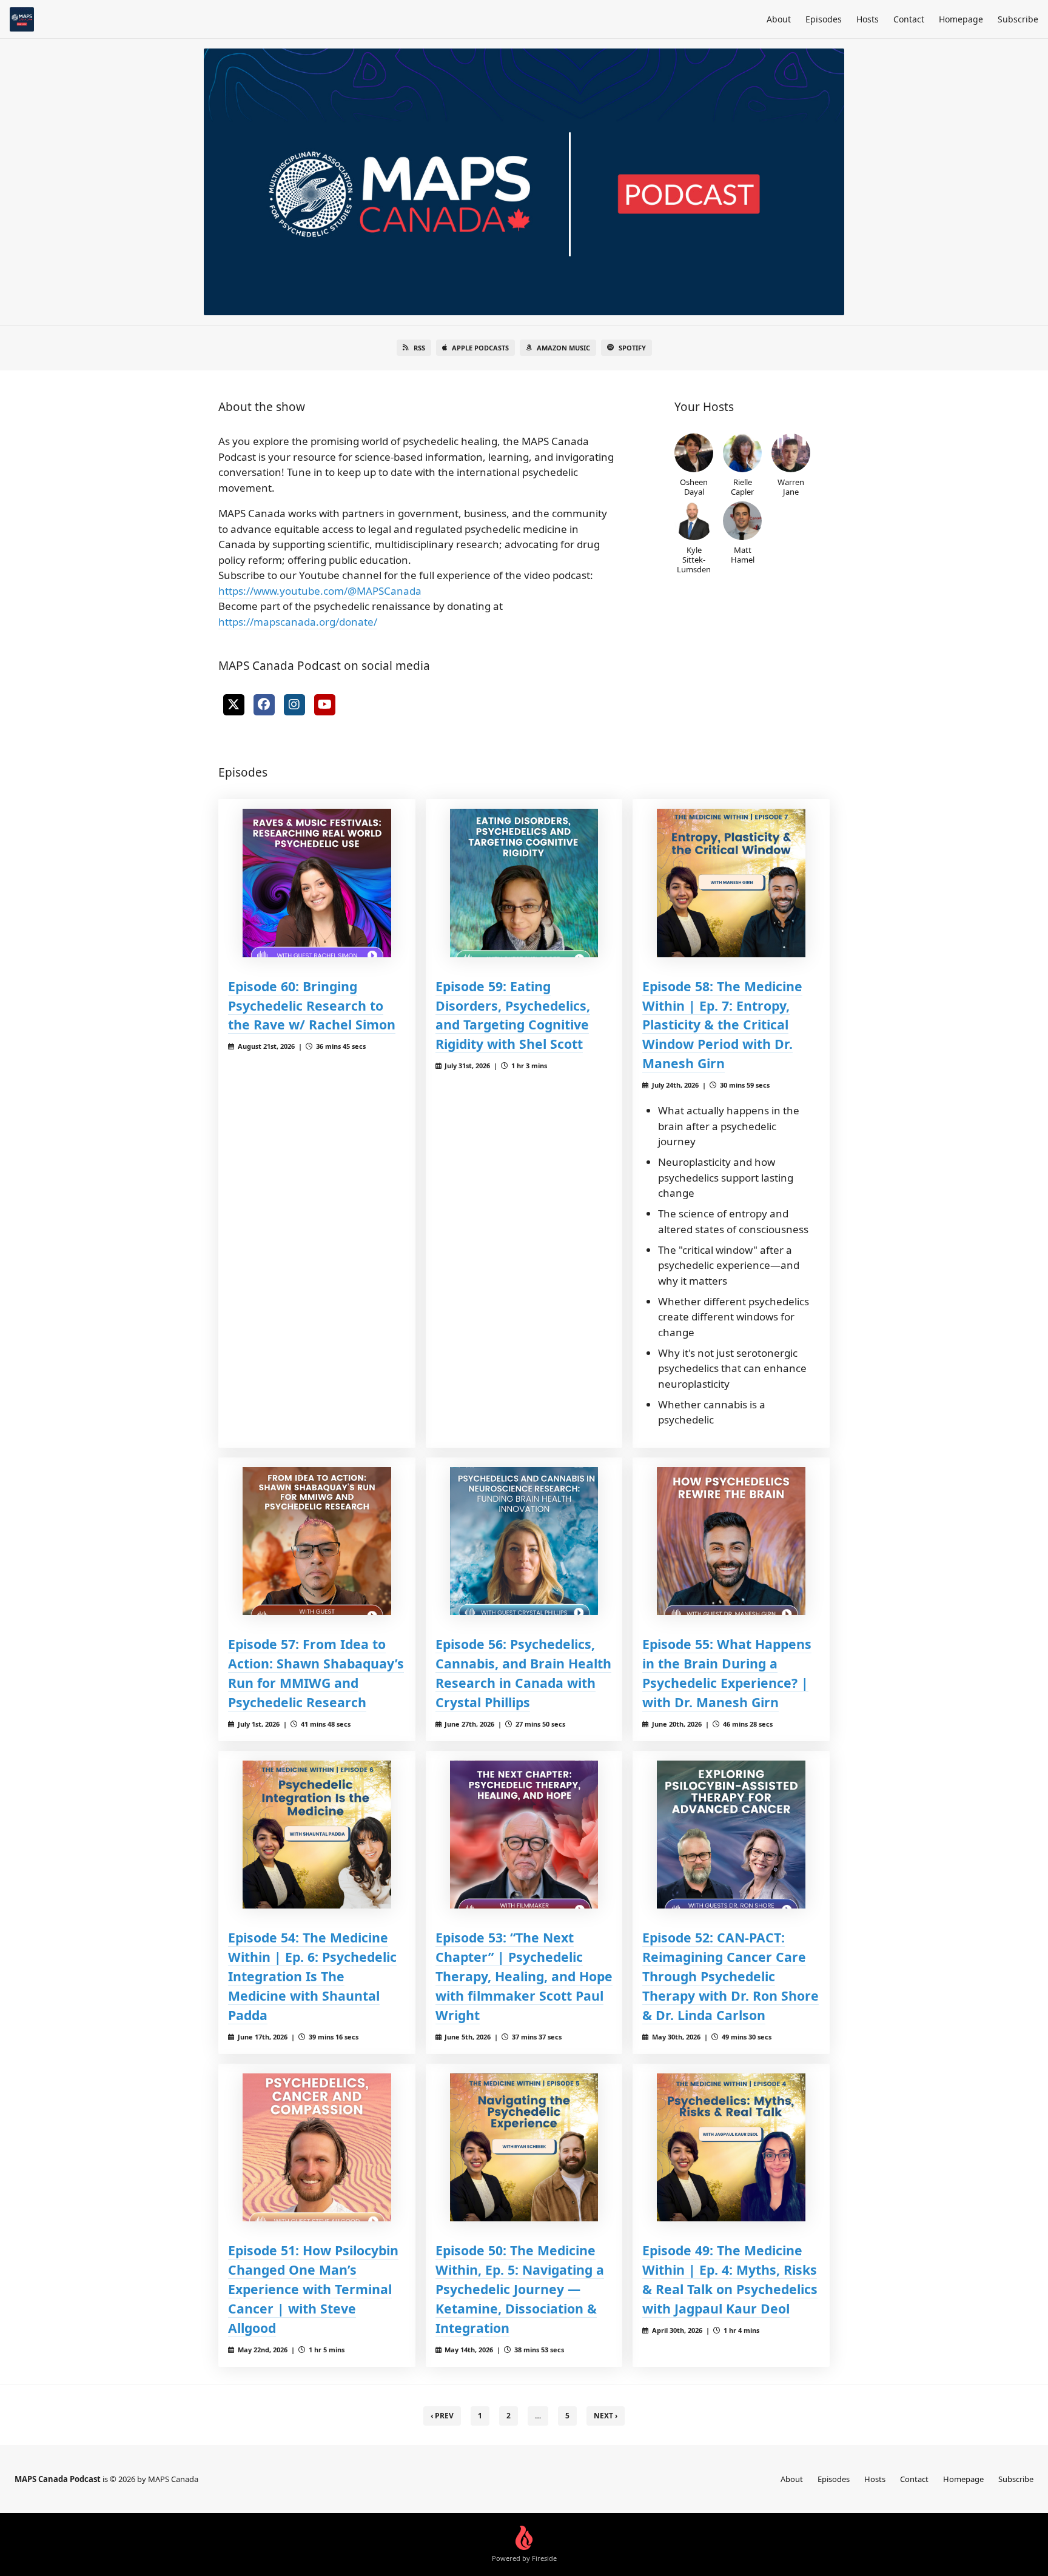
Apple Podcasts (480, 348)
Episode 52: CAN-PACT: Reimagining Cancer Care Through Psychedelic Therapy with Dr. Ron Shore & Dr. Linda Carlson (731, 1976)
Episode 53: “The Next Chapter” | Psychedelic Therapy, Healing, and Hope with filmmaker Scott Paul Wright (524, 1976)
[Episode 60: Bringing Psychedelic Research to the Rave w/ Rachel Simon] (317, 883)
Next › (606, 2416)
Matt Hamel (743, 554)
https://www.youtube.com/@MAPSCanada (320, 591)
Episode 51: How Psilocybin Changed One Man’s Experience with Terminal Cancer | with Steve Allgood (313, 2289)
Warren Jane (791, 487)
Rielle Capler (742, 487)
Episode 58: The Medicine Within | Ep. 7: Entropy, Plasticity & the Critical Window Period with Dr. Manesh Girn (722, 1025)
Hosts (868, 19)
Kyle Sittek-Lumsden (694, 559)
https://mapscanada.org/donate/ (298, 622)
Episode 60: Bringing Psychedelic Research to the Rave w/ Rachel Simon (312, 1005)
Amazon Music (563, 348)
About (779, 19)
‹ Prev (442, 2416)
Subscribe (1018, 19)
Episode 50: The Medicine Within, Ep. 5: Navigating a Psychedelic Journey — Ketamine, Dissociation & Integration (520, 2289)
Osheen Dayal (694, 487)
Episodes (824, 19)
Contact (909, 19)
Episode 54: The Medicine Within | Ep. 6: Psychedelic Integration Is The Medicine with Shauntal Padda (312, 1976)
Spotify (632, 348)
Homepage (961, 19)
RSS (419, 348)
